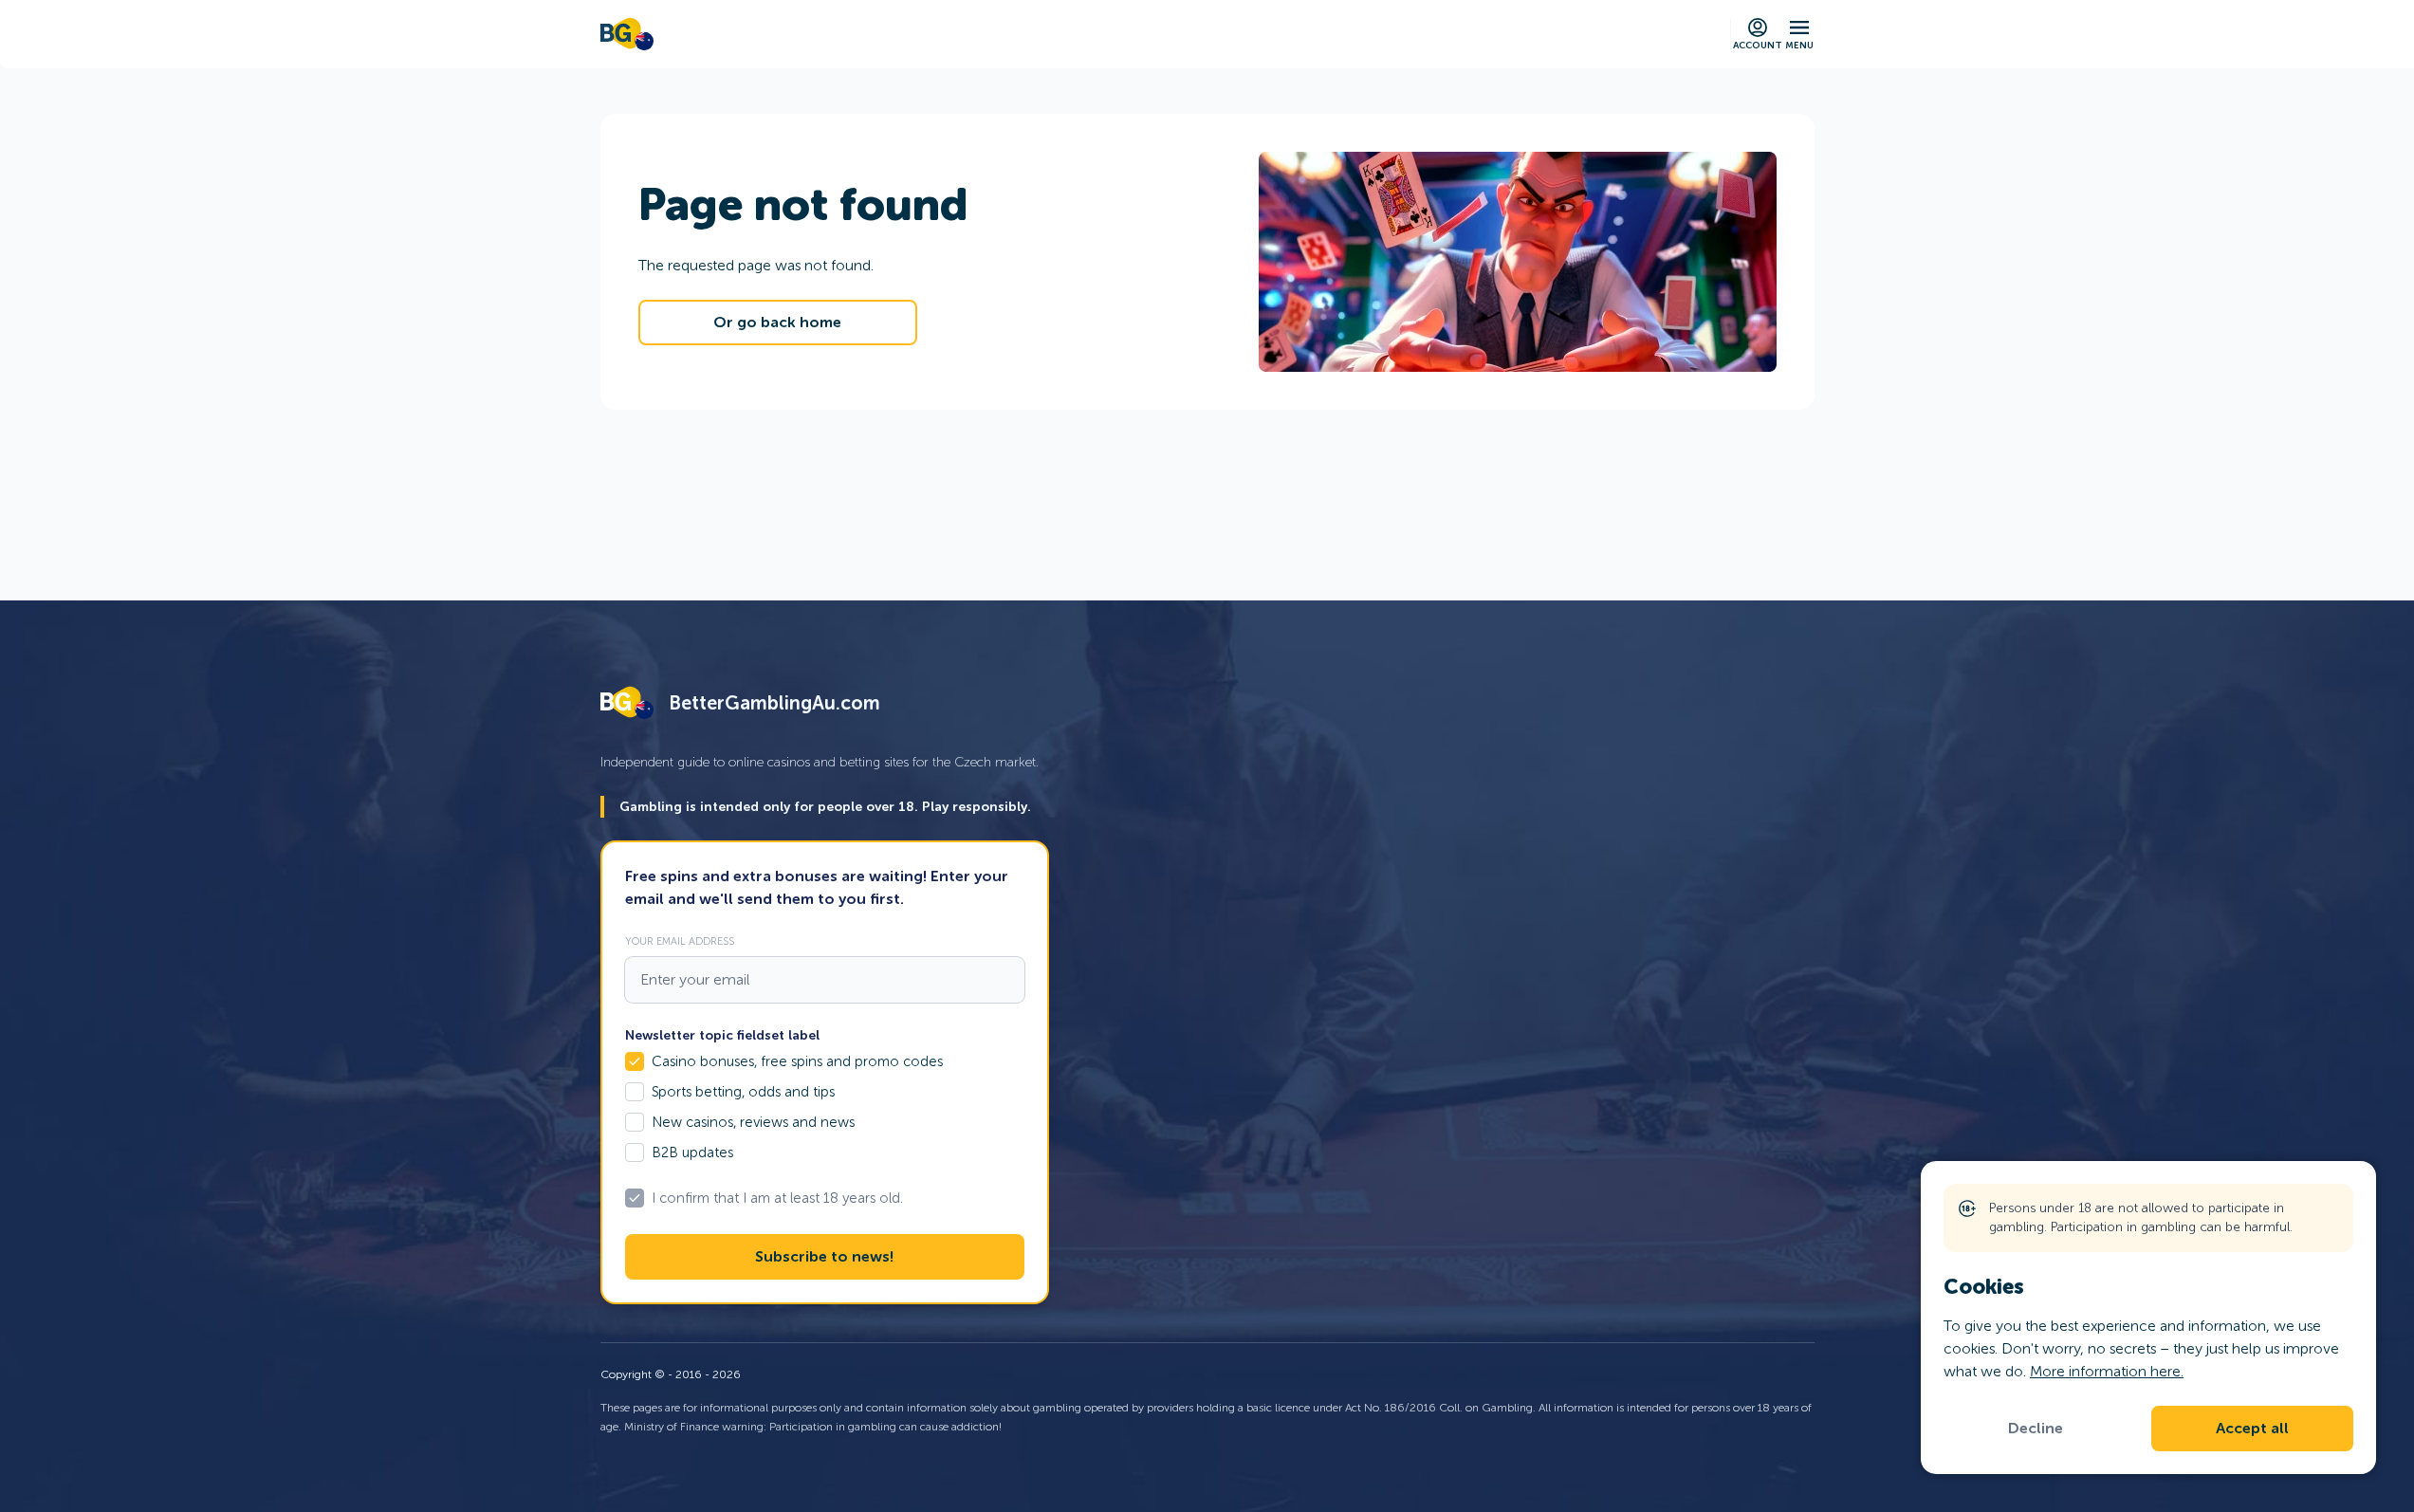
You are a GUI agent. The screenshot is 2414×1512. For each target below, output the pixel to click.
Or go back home (777, 323)
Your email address (680, 941)
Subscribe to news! (824, 1257)
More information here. (2107, 1371)
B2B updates (692, 1152)
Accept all (2252, 1429)
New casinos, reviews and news (753, 1122)
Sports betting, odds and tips (743, 1092)
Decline (2036, 1429)
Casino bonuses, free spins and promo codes (797, 1061)
